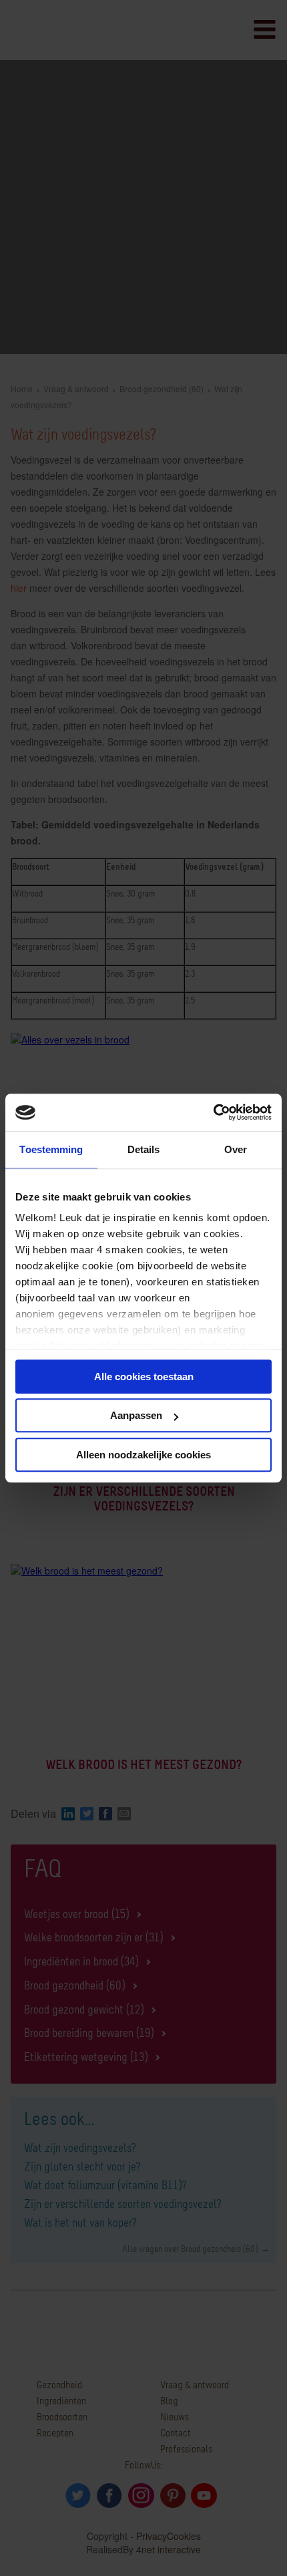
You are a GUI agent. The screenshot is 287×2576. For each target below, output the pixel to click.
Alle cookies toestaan (144, 1377)
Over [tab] (236, 1149)
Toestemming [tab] (51, 1149)
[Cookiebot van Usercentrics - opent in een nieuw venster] (213, 1112)
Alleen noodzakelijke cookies (143, 1455)
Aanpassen (136, 1415)
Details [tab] (144, 1149)
